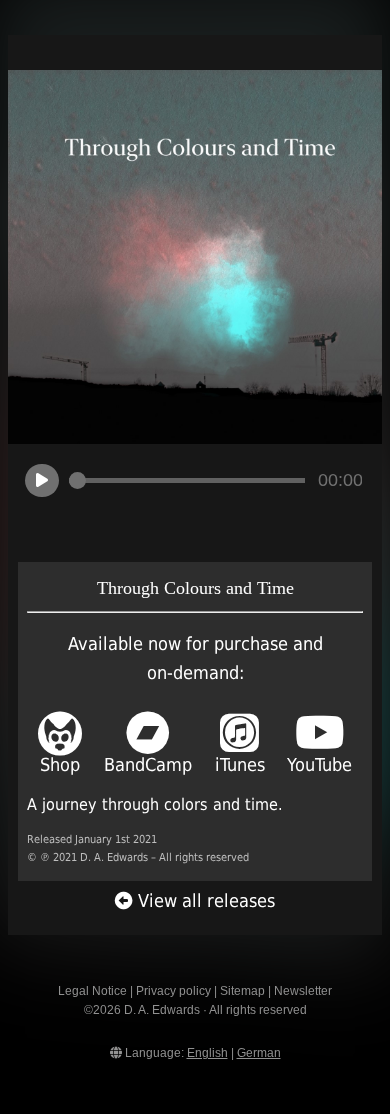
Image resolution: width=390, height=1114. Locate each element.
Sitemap (242, 991)
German (259, 1053)
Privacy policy (173, 991)
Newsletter (303, 991)
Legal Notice (92, 991)
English (207, 1053)
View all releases (204, 901)
